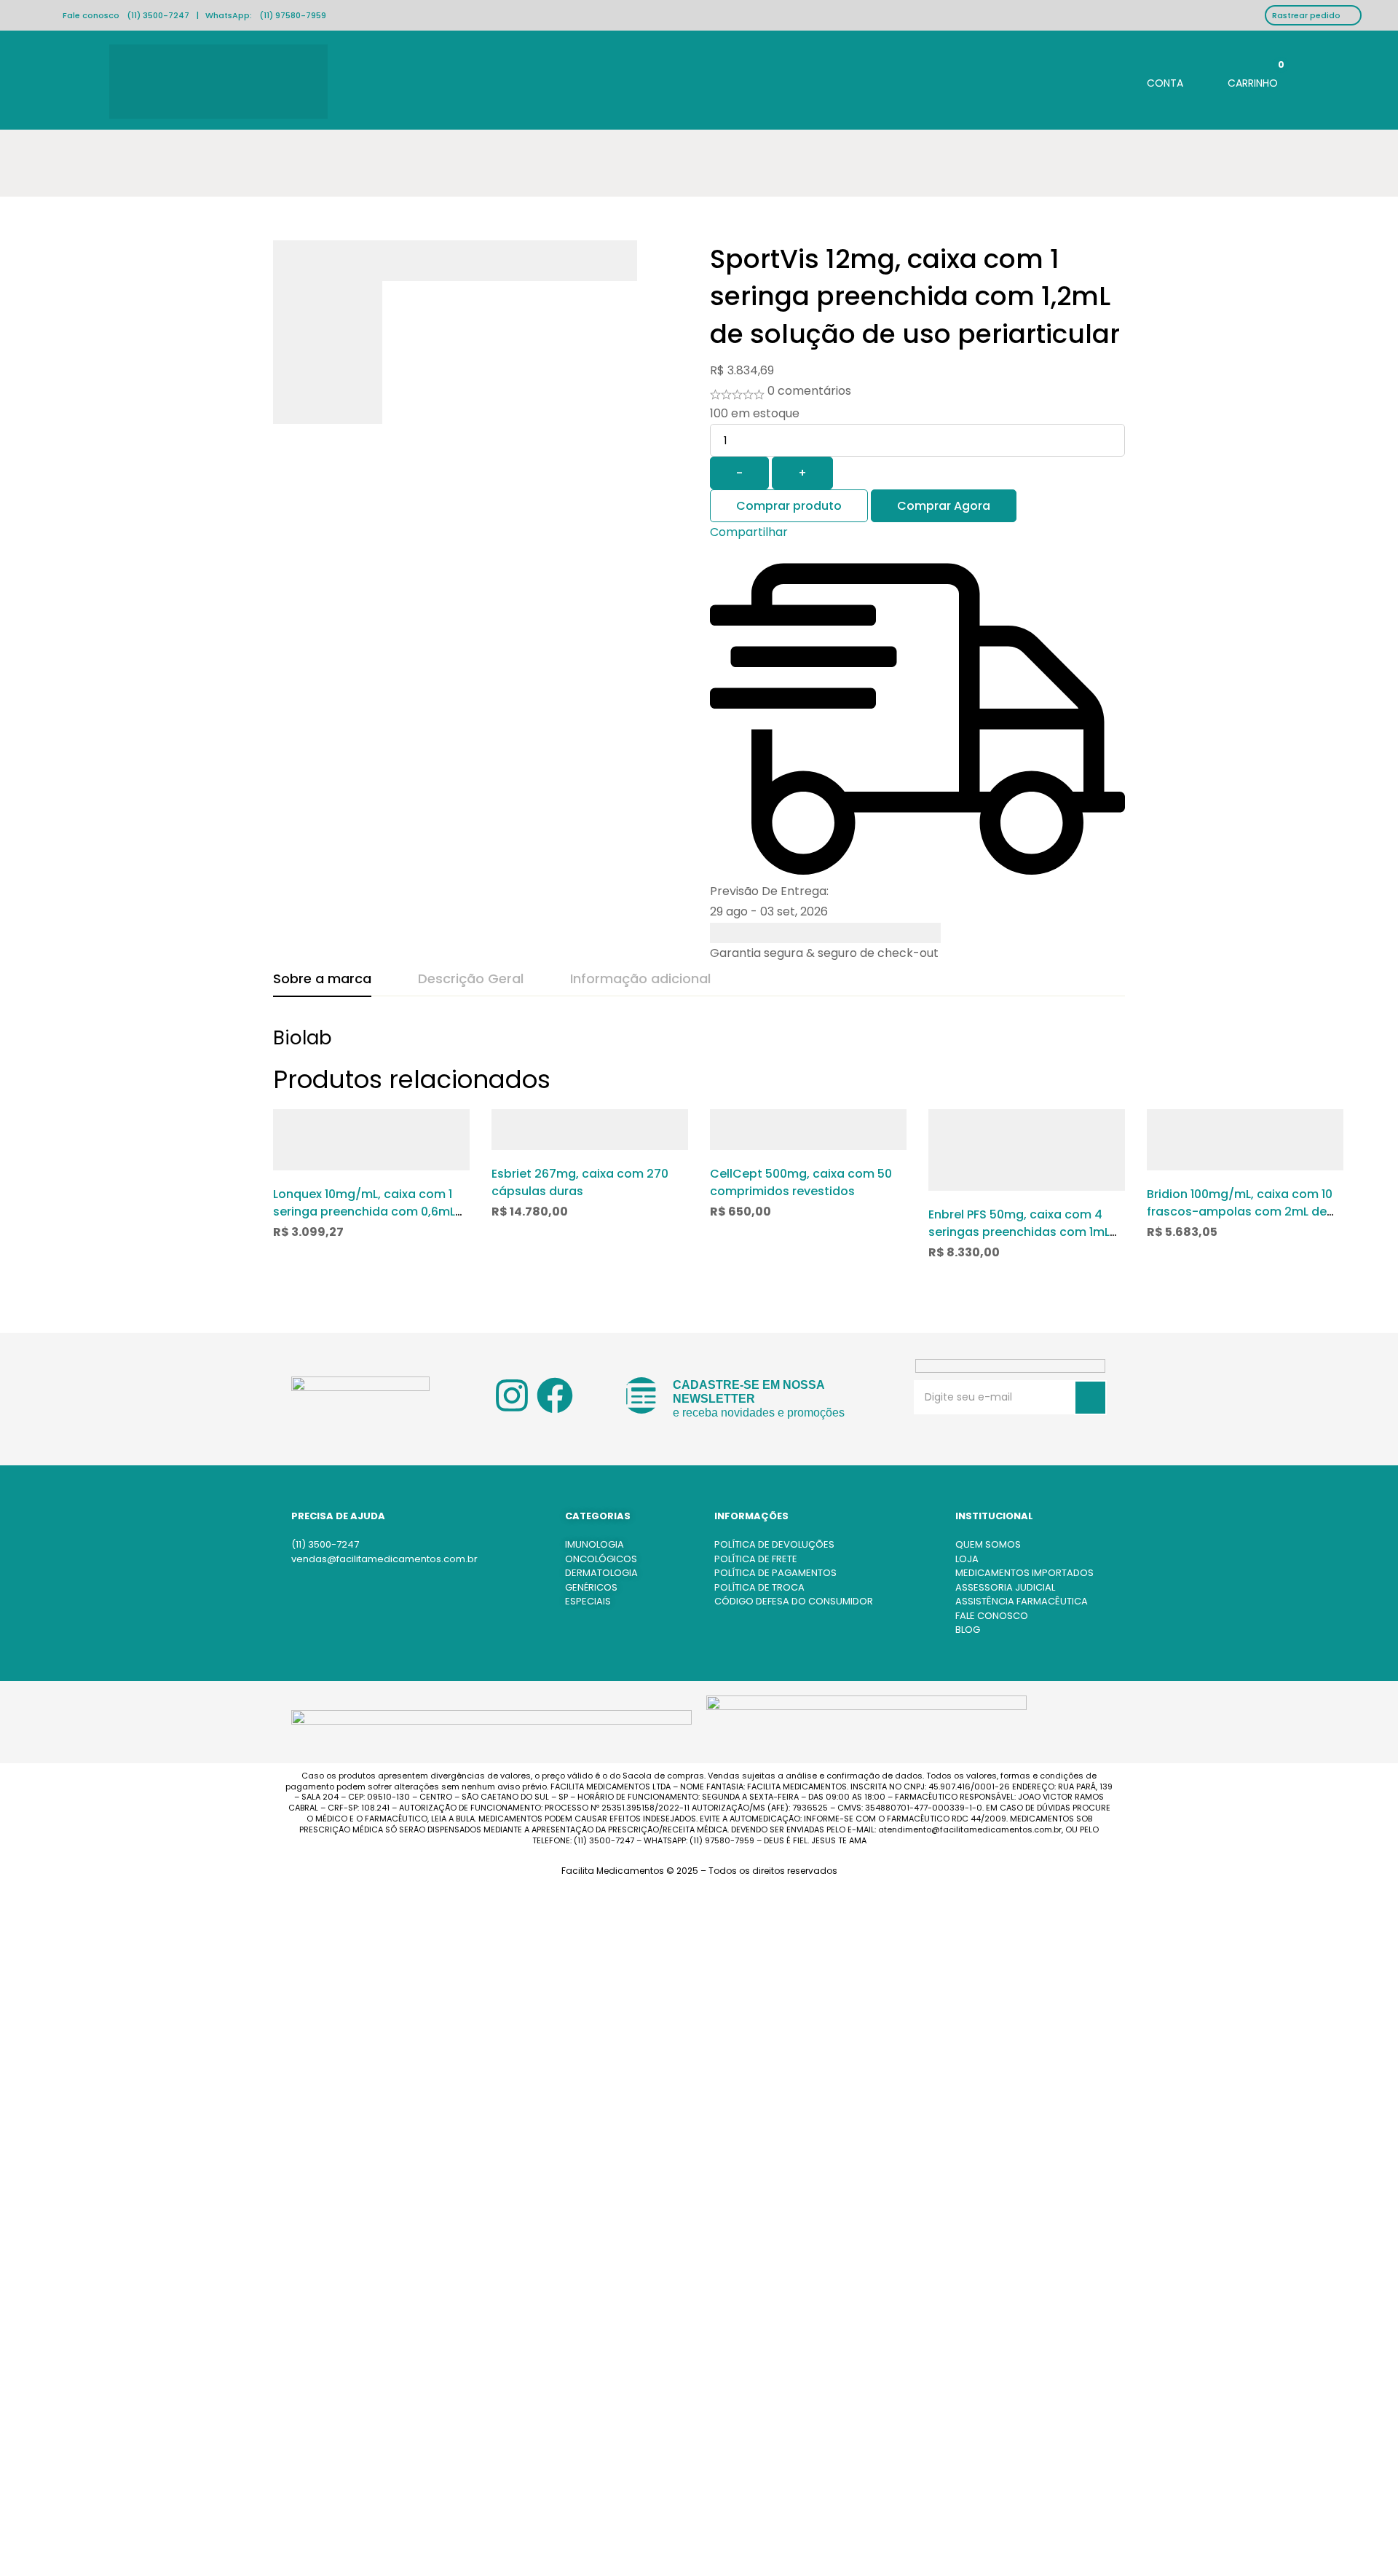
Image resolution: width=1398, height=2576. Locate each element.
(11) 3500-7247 (158, 15)
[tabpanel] (699, 1045)
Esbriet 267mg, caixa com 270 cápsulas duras (580, 1182)
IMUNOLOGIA (595, 1544)
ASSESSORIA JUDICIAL (1005, 1587)
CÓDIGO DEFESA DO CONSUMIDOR (794, 1601)
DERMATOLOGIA (601, 1573)
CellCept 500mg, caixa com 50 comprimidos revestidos (801, 1182)
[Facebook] (555, 1395)
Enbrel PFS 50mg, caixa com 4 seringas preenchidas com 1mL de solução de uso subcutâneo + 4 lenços (1026, 1241)
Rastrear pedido (1306, 15)
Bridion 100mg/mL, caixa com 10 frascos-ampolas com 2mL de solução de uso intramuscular (1240, 1212)
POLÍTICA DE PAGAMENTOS (775, 1573)
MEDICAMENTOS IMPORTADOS (1024, 1573)
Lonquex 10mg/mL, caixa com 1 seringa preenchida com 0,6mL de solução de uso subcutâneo (365, 1212)
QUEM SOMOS (988, 1544)
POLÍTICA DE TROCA (759, 1587)
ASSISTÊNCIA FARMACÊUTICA (1022, 1601)
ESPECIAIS (588, 1601)
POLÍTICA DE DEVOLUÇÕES (774, 1544)
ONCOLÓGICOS (601, 1559)
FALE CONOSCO (992, 1616)
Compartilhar (749, 532)
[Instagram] (512, 1395)
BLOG (968, 1630)
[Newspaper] (641, 1395)
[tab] (322, 980)
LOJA (967, 1559)
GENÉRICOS (591, 1587)
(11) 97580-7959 (293, 15)
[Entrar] (1153, 81)
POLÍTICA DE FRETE (756, 1559)
